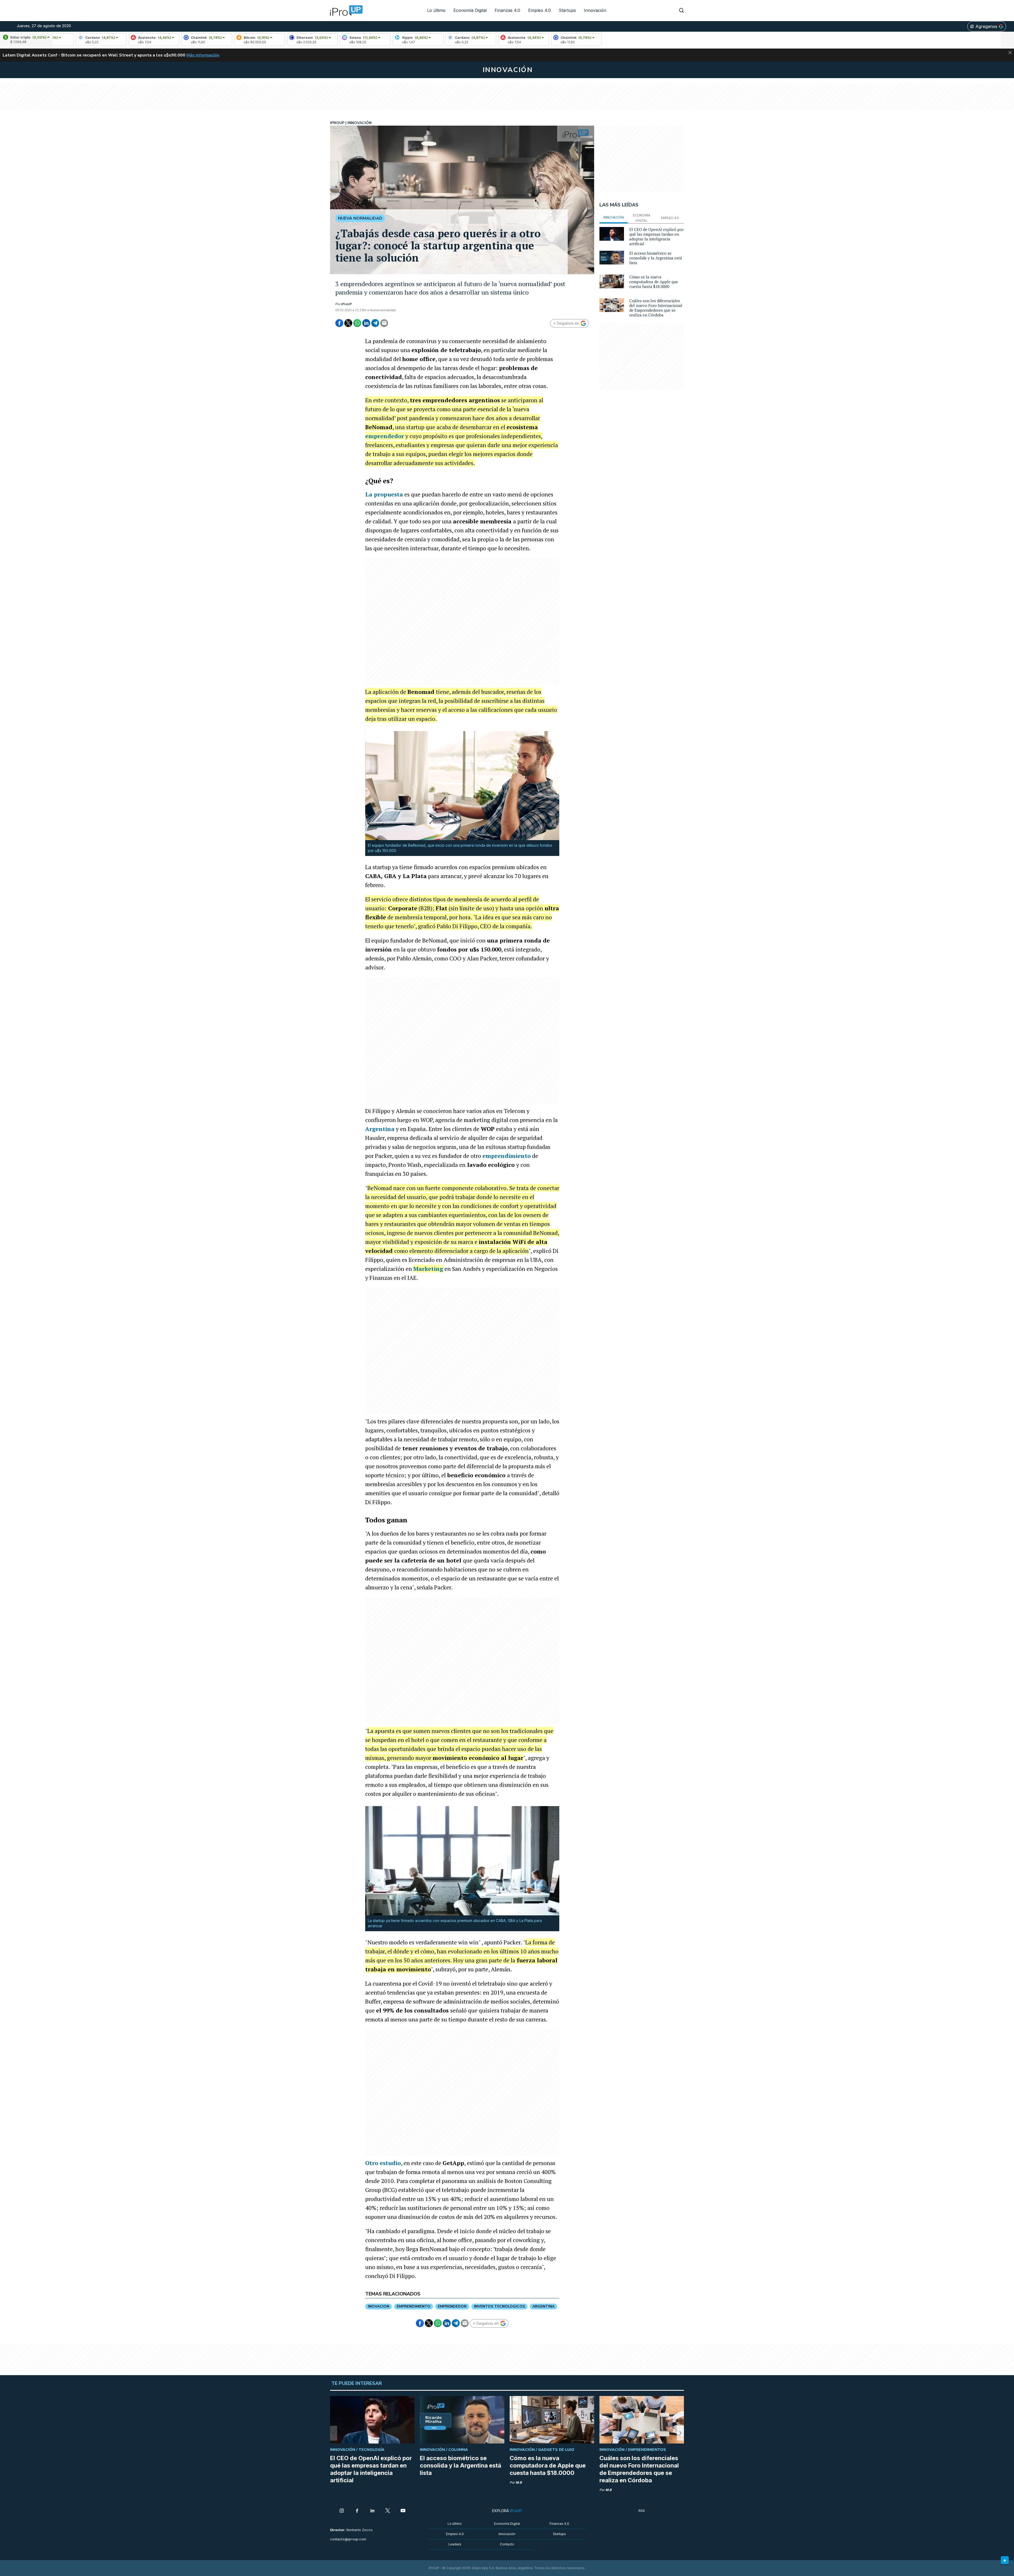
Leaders (455, 2544)
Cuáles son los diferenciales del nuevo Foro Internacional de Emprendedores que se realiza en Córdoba (656, 308)
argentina (543, 2306)
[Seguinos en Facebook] (357, 2511)
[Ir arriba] (1005, 2560)
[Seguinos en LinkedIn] (372, 2511)
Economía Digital (470, 10)
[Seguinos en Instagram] (342, 2511)
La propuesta (384, 494)
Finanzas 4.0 (507, 10)
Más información (203, 55)
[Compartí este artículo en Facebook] (339, 323)
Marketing (428, 1269)
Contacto (507, 2544)
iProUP (346, 304)
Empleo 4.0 (539, 10)
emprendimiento (507, 1156)
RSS (642, 2511)
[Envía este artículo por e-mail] (384, 323)
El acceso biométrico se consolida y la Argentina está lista (656, 258)
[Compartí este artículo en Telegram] (375, 323)
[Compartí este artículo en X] (348, 323)
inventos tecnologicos (499, 2306)
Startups (567, 10)
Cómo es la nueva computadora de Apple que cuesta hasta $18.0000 (654, 282)
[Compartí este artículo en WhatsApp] (357, 323)
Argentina (380, 1129)
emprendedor (385, 436)
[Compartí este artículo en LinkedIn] (366, 323)
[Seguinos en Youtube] (403, 2511)
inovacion (379, 2306)
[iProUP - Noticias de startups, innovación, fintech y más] (345, 11)
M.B (519, 2482)
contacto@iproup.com (348, 2539)
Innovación (595, 10)
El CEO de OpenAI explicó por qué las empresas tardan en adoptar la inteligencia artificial (656, 236)
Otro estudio (383, 2163)
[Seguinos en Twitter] (388, 2511)
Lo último (436, 10)
